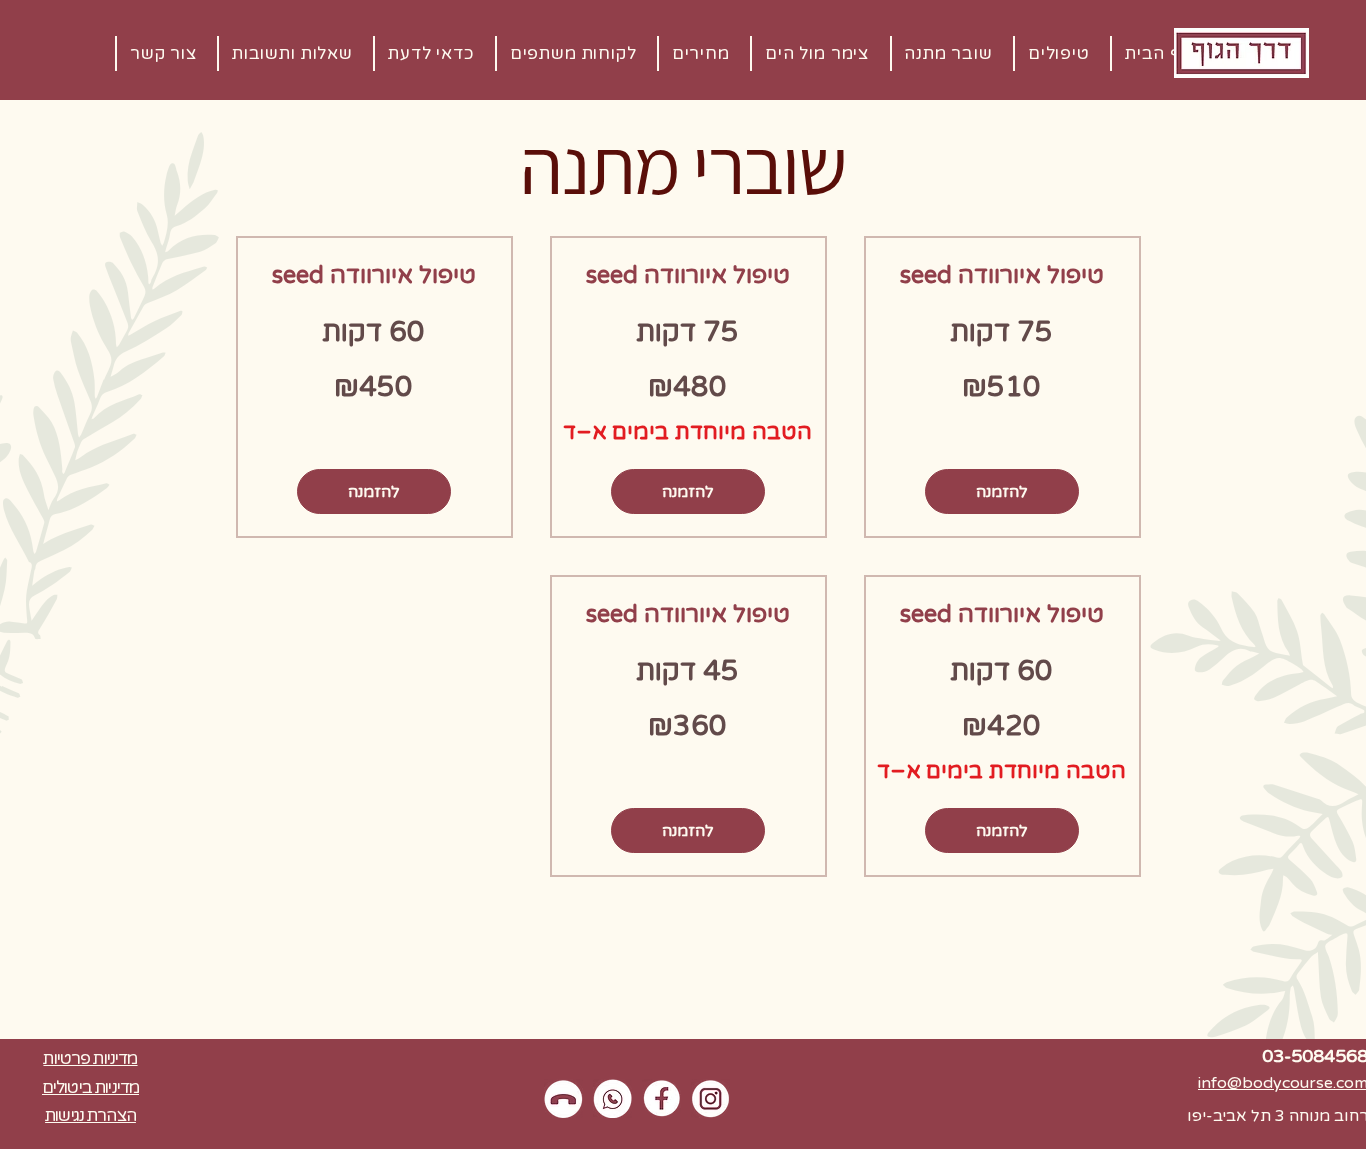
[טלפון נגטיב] (563, 1098)
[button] (430, 53)
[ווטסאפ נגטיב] (612, 1098)
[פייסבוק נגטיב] (661, 1098)
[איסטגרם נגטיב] (710, 1098)
